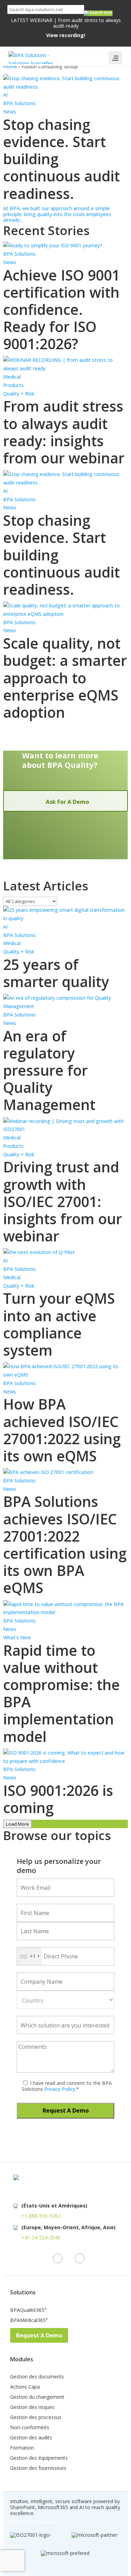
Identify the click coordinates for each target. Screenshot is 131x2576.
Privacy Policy (59, 2089)
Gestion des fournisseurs (38, 2468)
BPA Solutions (19, 103)
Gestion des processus (36, 2418)
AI (5, 95)
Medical (12, 377)
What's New (17, 1637)
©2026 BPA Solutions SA (38, 2522)
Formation (22, 2448)
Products (13, 385)
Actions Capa (25, 2387)
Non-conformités (30, 2428)
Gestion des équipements (39, 2458)
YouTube (80, 2258)
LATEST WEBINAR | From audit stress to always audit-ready (66, 28)
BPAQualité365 (28, 2310)
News (10, 112)
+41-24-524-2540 (41, 2237)
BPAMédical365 (29, 2321)
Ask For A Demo (67, 802)
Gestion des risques (32, 2408)
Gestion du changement (37, 2397)
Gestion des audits (31, 2438)
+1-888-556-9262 (41, 2216)
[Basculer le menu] (115, 58)
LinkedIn (58, 2258)
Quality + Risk (19, 394)
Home (10, 66)
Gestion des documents (37, 2377)
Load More (17, 1824)
